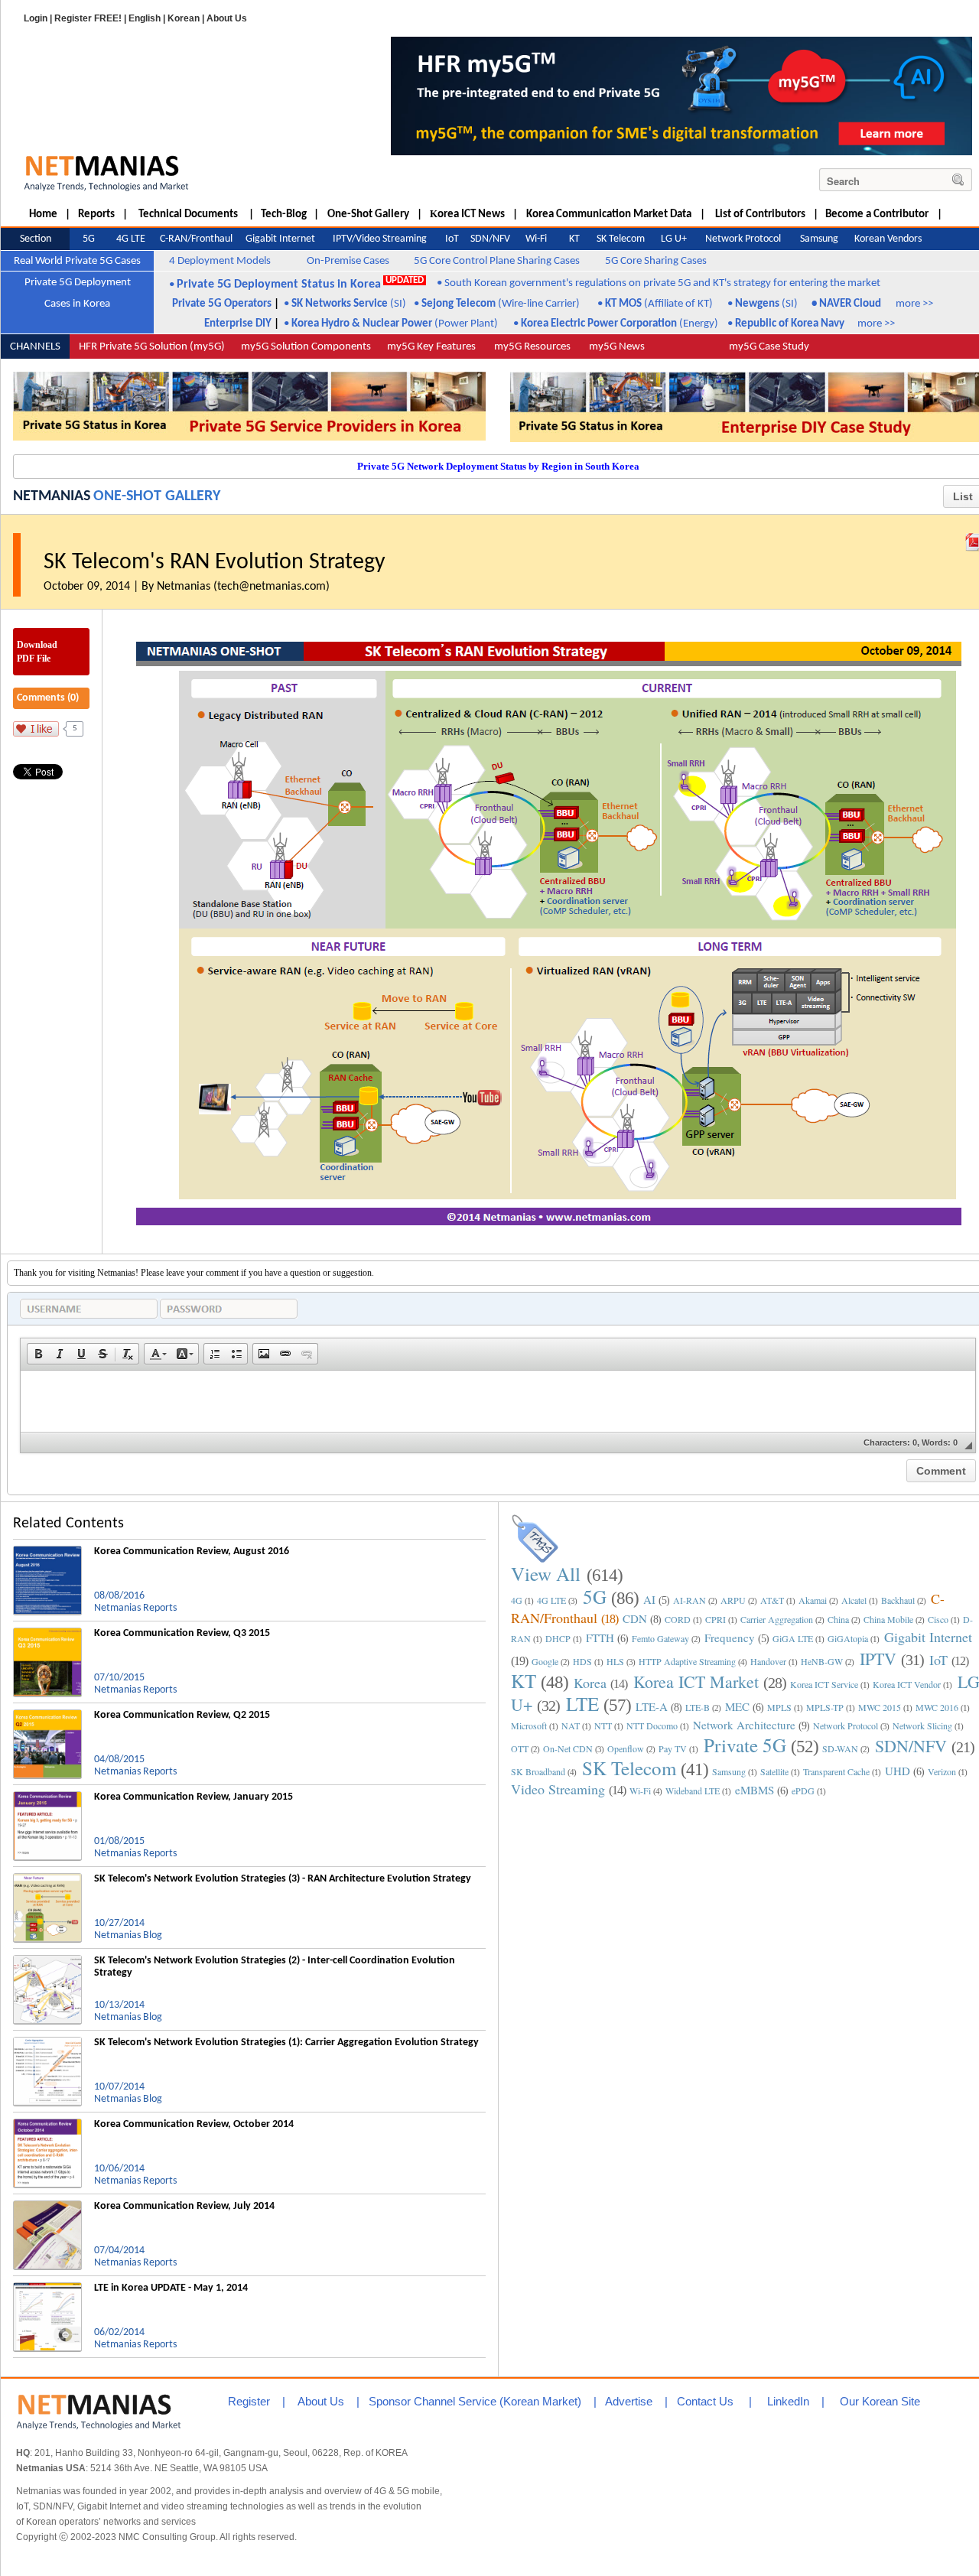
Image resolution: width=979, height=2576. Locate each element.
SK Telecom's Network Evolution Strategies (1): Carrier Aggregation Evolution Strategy (286, 2043)
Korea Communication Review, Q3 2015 (182, 1633)
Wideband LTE (693, 1791)
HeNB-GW (822, 1661)
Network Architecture (744, 1725)
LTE (582, 1704)
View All (546, 1574)
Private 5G (745, 1745)
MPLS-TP (825, 1707)
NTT (603, 1725)
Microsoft (529, 1725)
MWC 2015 (880, 1707)
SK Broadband (538, 1771)
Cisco (938, 1619)
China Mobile (888, 1619)
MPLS (779, 1707)
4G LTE (551, 1600)
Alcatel (854, 1600)
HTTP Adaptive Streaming (687, 1661)
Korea (590, 1683)
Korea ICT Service (824, 1684)
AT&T (772, 1600)
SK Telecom (629, 1768)
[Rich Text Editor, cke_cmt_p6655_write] (498, 1401)
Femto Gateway (660, 1638)
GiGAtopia (848, 1638)
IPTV (878, 1659)
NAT (571, 1725)
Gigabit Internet (928, 1637)
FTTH (600, 1638)
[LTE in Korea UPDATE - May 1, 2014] (47, 2288)
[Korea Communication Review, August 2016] (47, 1552)
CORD (678, 1619)
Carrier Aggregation (777, 1619)
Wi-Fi (640, 1791)
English (145, 18)
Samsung (729, 1771)
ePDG (803, 1791)
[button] (38, 1354)
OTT (520, 1748)
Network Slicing (922, 1725)
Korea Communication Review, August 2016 (192, 1551)
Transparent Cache (836, 1771)
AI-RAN (690, 1600)
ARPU (733, 1600)
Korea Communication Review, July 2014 (184, 2206)
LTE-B (698, 1707)
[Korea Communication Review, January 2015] (47, 1797)
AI (649, 1599)
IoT (938, 1660)
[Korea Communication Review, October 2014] (47, 2125)
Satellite (774, 1771)
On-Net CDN (568, 1748)
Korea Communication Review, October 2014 (194, 2124)
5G (595, 1597)
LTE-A (652, 1706)
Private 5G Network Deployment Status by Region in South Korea (498, 466)
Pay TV (673, 1748)
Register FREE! (88, 18)
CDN (635, 1618)
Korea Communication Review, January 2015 (194, 1797)
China (838, 1619)
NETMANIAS (52, 496)
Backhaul (898, 1600)
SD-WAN (840, 1748)
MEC (737, 1706)
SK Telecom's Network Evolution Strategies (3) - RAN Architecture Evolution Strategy (283, 1879)
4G (517, 1600)
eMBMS (755, 1790)
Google (545, 1661)
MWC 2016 (937, 1707)
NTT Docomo (652, 1725)
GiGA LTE (793, 1638)
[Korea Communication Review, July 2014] (47, 2207)
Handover (768, 1661)
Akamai (813, 1600)
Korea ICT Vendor (907, 1684)
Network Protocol (846, 1725)
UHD (898, 1771)
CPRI (716, 1619)
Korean (184, 18)
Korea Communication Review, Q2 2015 (182, 1715)
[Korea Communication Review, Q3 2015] (47, 1634)
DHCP (558, 1638)
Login (36, 18)
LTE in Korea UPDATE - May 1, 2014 (171, 2288)
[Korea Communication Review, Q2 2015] (47, 1716)
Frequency (730, 1638)
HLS (615, 1661)
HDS (582, 1661)
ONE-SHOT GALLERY (157, 496)
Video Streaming (558, 1789)
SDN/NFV (911, 1746)
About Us (227, 18)
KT (524, 1681)
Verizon (942, 1771)
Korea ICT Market (696, 1682)
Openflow (626, 1748)
